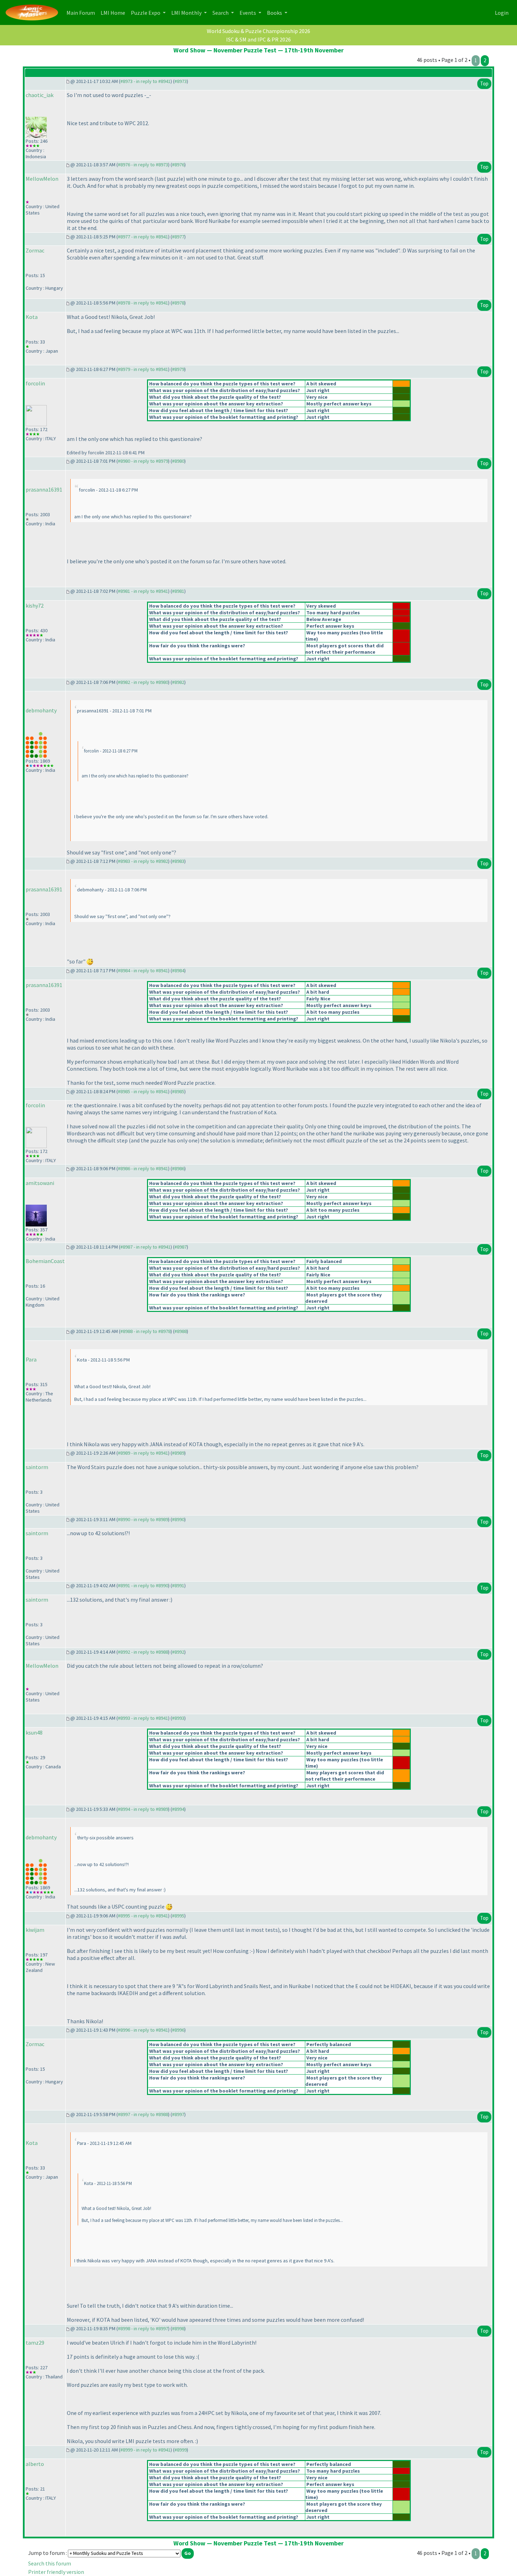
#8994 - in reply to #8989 (143, 1809)
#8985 (178, 1091)
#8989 (178, 1453)
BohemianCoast (45, 1261)
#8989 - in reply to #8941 (143, 1453)
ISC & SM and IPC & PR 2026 (258, 39)
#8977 (178, 237)
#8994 (178, 1809)
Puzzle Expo (146, 13)
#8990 (178, 1519)
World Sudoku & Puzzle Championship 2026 (258, 31)
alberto (35, 2464)
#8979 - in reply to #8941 (143, 369)
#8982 (178, 682)
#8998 (178, 2328)
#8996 (178, 2030)
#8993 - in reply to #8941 (143, 1718)
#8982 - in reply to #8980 (143, 682)
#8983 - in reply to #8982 (143, 861)
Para (31, 1359)
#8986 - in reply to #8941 (143, 1168)
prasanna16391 (44, 489)
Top (484, 84)
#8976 (178, 165)
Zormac (35, 250)
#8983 (178, 861)
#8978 (178, 303)
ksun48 (34, 1732)
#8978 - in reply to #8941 (143, 303)
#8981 (178, 591)
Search (221, 13)
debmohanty (41, 710)
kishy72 (35, 605)
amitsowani (40, 1183)
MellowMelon (42, 179)
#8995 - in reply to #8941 (143, 1916)
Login (502, 13)
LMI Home (114, 12)
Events (248, 13)
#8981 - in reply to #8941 (143, 591)
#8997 (178, 2114)
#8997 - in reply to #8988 (143, 2114)
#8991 (178, 1585)
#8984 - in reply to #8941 (143, 970)
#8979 (178, 369)
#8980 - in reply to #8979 (143, 461)
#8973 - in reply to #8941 (145, 81)
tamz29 (35, 2343)
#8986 (178, 1168)
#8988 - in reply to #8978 (145, 1331)
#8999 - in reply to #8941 (145, 2450)
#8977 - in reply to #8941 (143, 237)
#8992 (178, 1652)
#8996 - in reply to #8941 (143, 2030)
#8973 (181, 81)
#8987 (181, 1247)
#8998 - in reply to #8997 (143, 2328)
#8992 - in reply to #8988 (143, 1652)
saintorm (37, 1467)
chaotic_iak (40, 95)
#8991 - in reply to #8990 (143, 1585)
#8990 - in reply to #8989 (143, 1519)
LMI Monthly (187, 13)
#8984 (178, 970)
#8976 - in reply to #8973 (143, 165)
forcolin (35, 383)
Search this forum (50, 2563)
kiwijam (35, 1930)
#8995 (178, 1916)
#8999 (181, 2450)
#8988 (181, 1331)
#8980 (178, 461)
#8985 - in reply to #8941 (143, 1091)
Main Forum (82, 12)
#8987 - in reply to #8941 (145, 1247)
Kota (32, 317)
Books (275, 13)
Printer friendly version (56, 2572)
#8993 (178, 1718)
